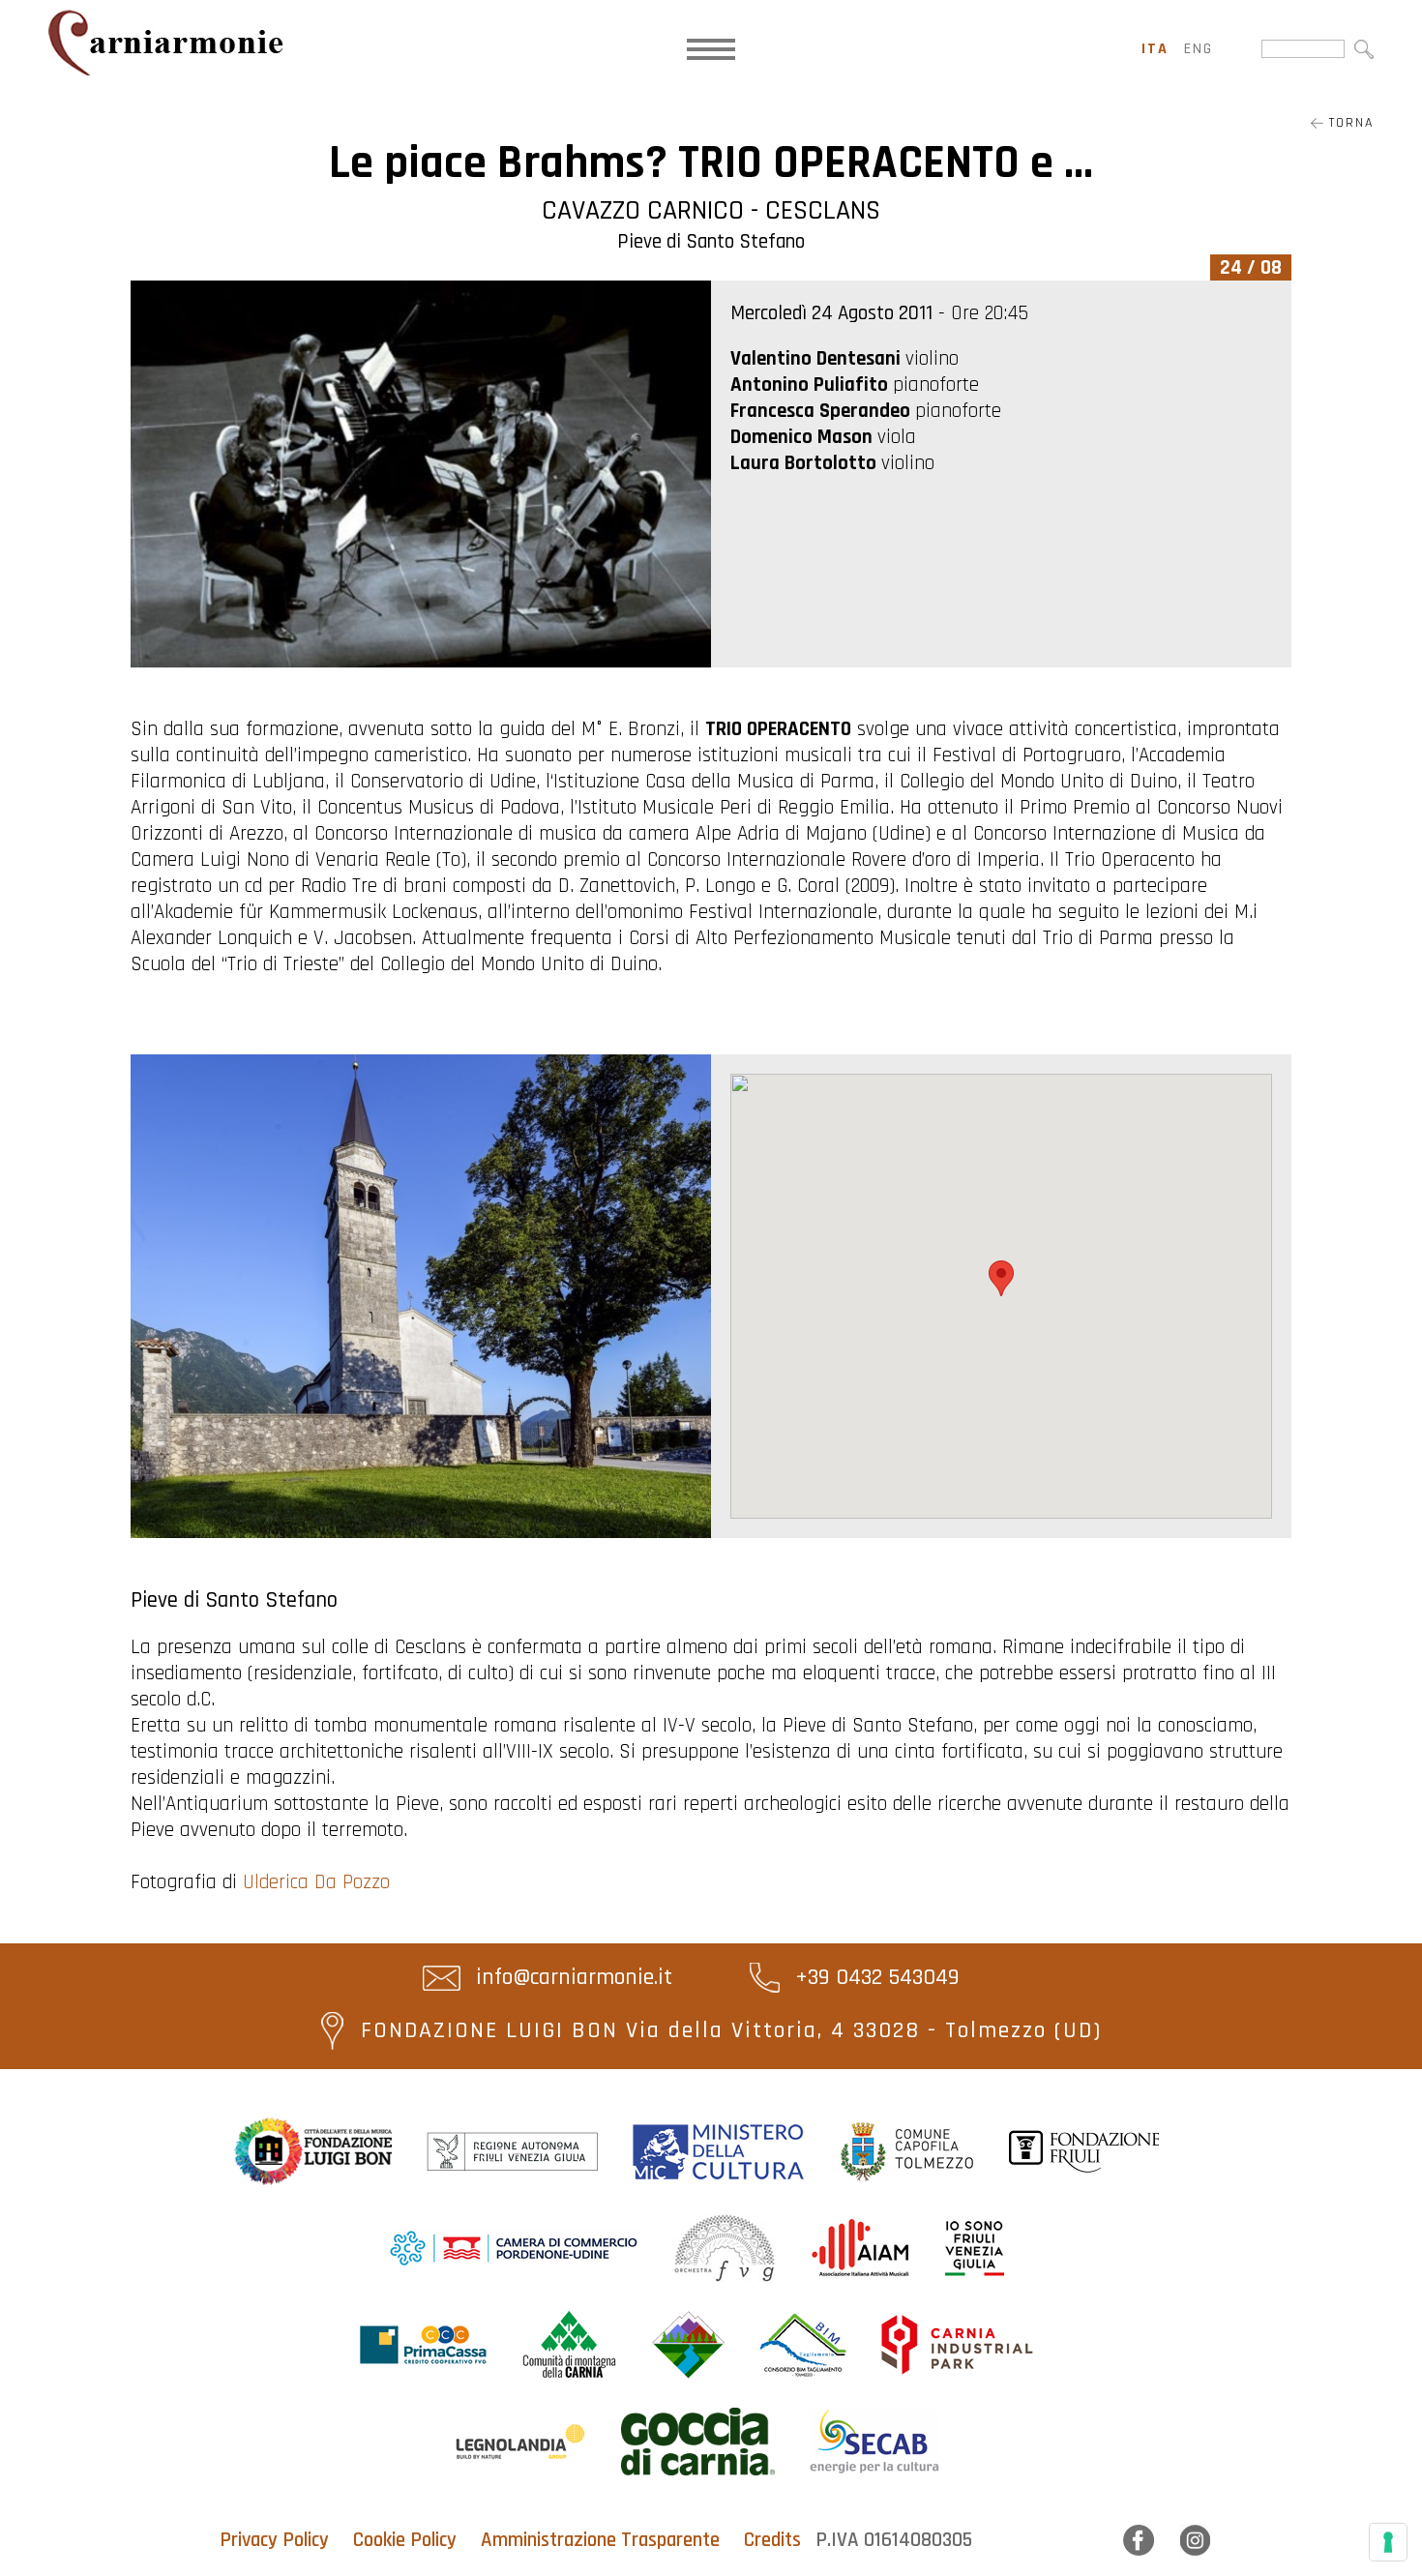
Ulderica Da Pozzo (316, 1882)
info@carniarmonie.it (571, 1977)
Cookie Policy (405, 2540)
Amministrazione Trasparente (600, 2540)
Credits (772, 2540)
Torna (1348, 123)
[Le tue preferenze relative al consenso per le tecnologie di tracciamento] (1388, 2542)
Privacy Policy (274, 2540)
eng (1199, 49)
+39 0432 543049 (874, 1977)
